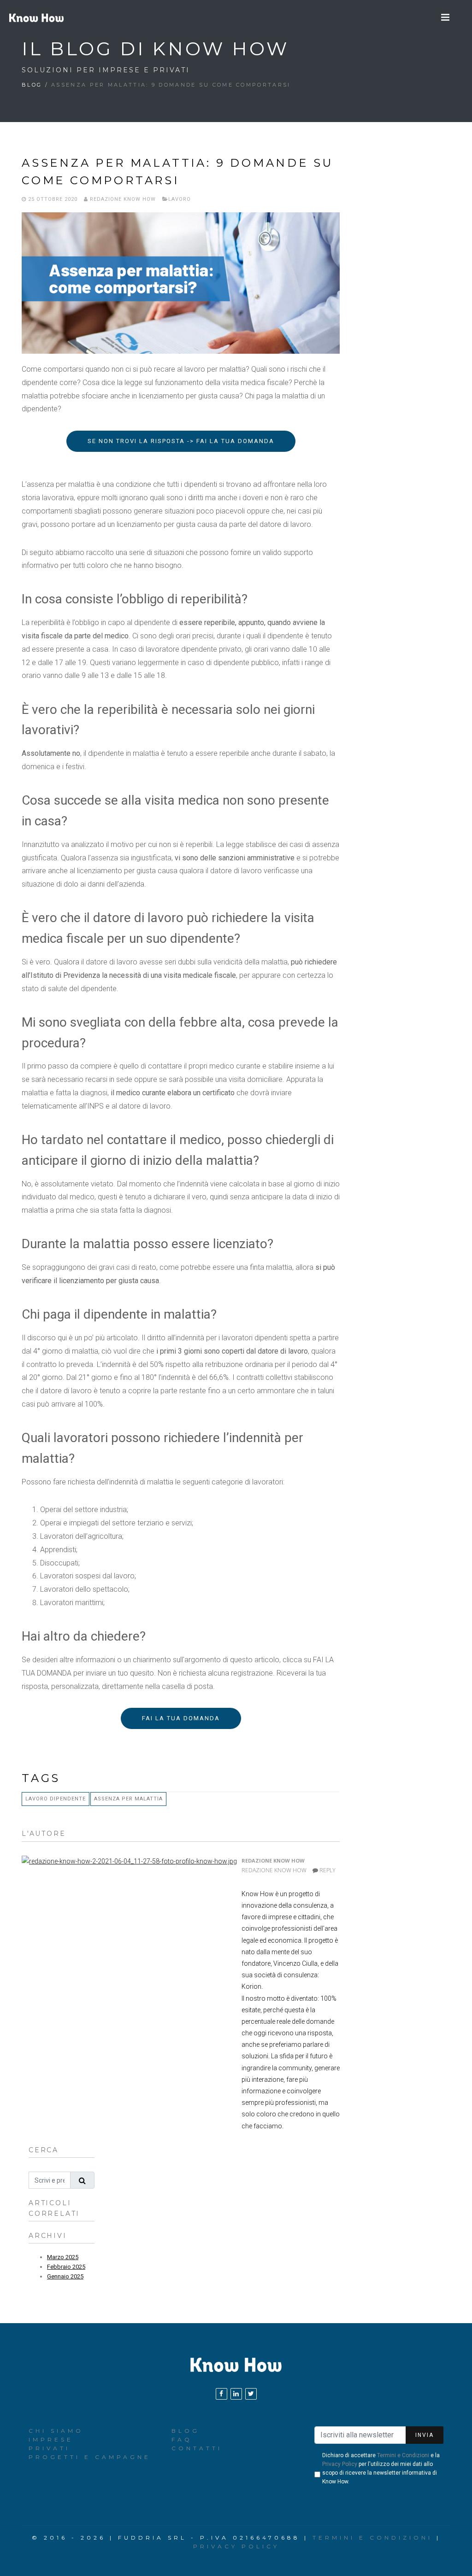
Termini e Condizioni (403, 2455)
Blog (32, 85)
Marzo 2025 (63, 2257)
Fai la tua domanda (181, 1718)
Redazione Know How (122, 199)
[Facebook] (221, 2394)
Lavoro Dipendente (56, 1799)
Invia (425, 2435)
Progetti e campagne (90, 2457)
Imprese (51, 2439)
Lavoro (180, 199)
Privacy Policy (340, 2464)
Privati (49, 2448)
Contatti (197, 2448)
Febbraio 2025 (66, 2267)
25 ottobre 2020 (52, 199)
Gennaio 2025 (65, 2276)
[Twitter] (251, 2394)
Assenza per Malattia (128, 1799)
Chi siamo (56, 2431)
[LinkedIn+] (236, 2394)
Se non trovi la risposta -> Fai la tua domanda (181, 441)
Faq (182, 2439)
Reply (327, 1870)
